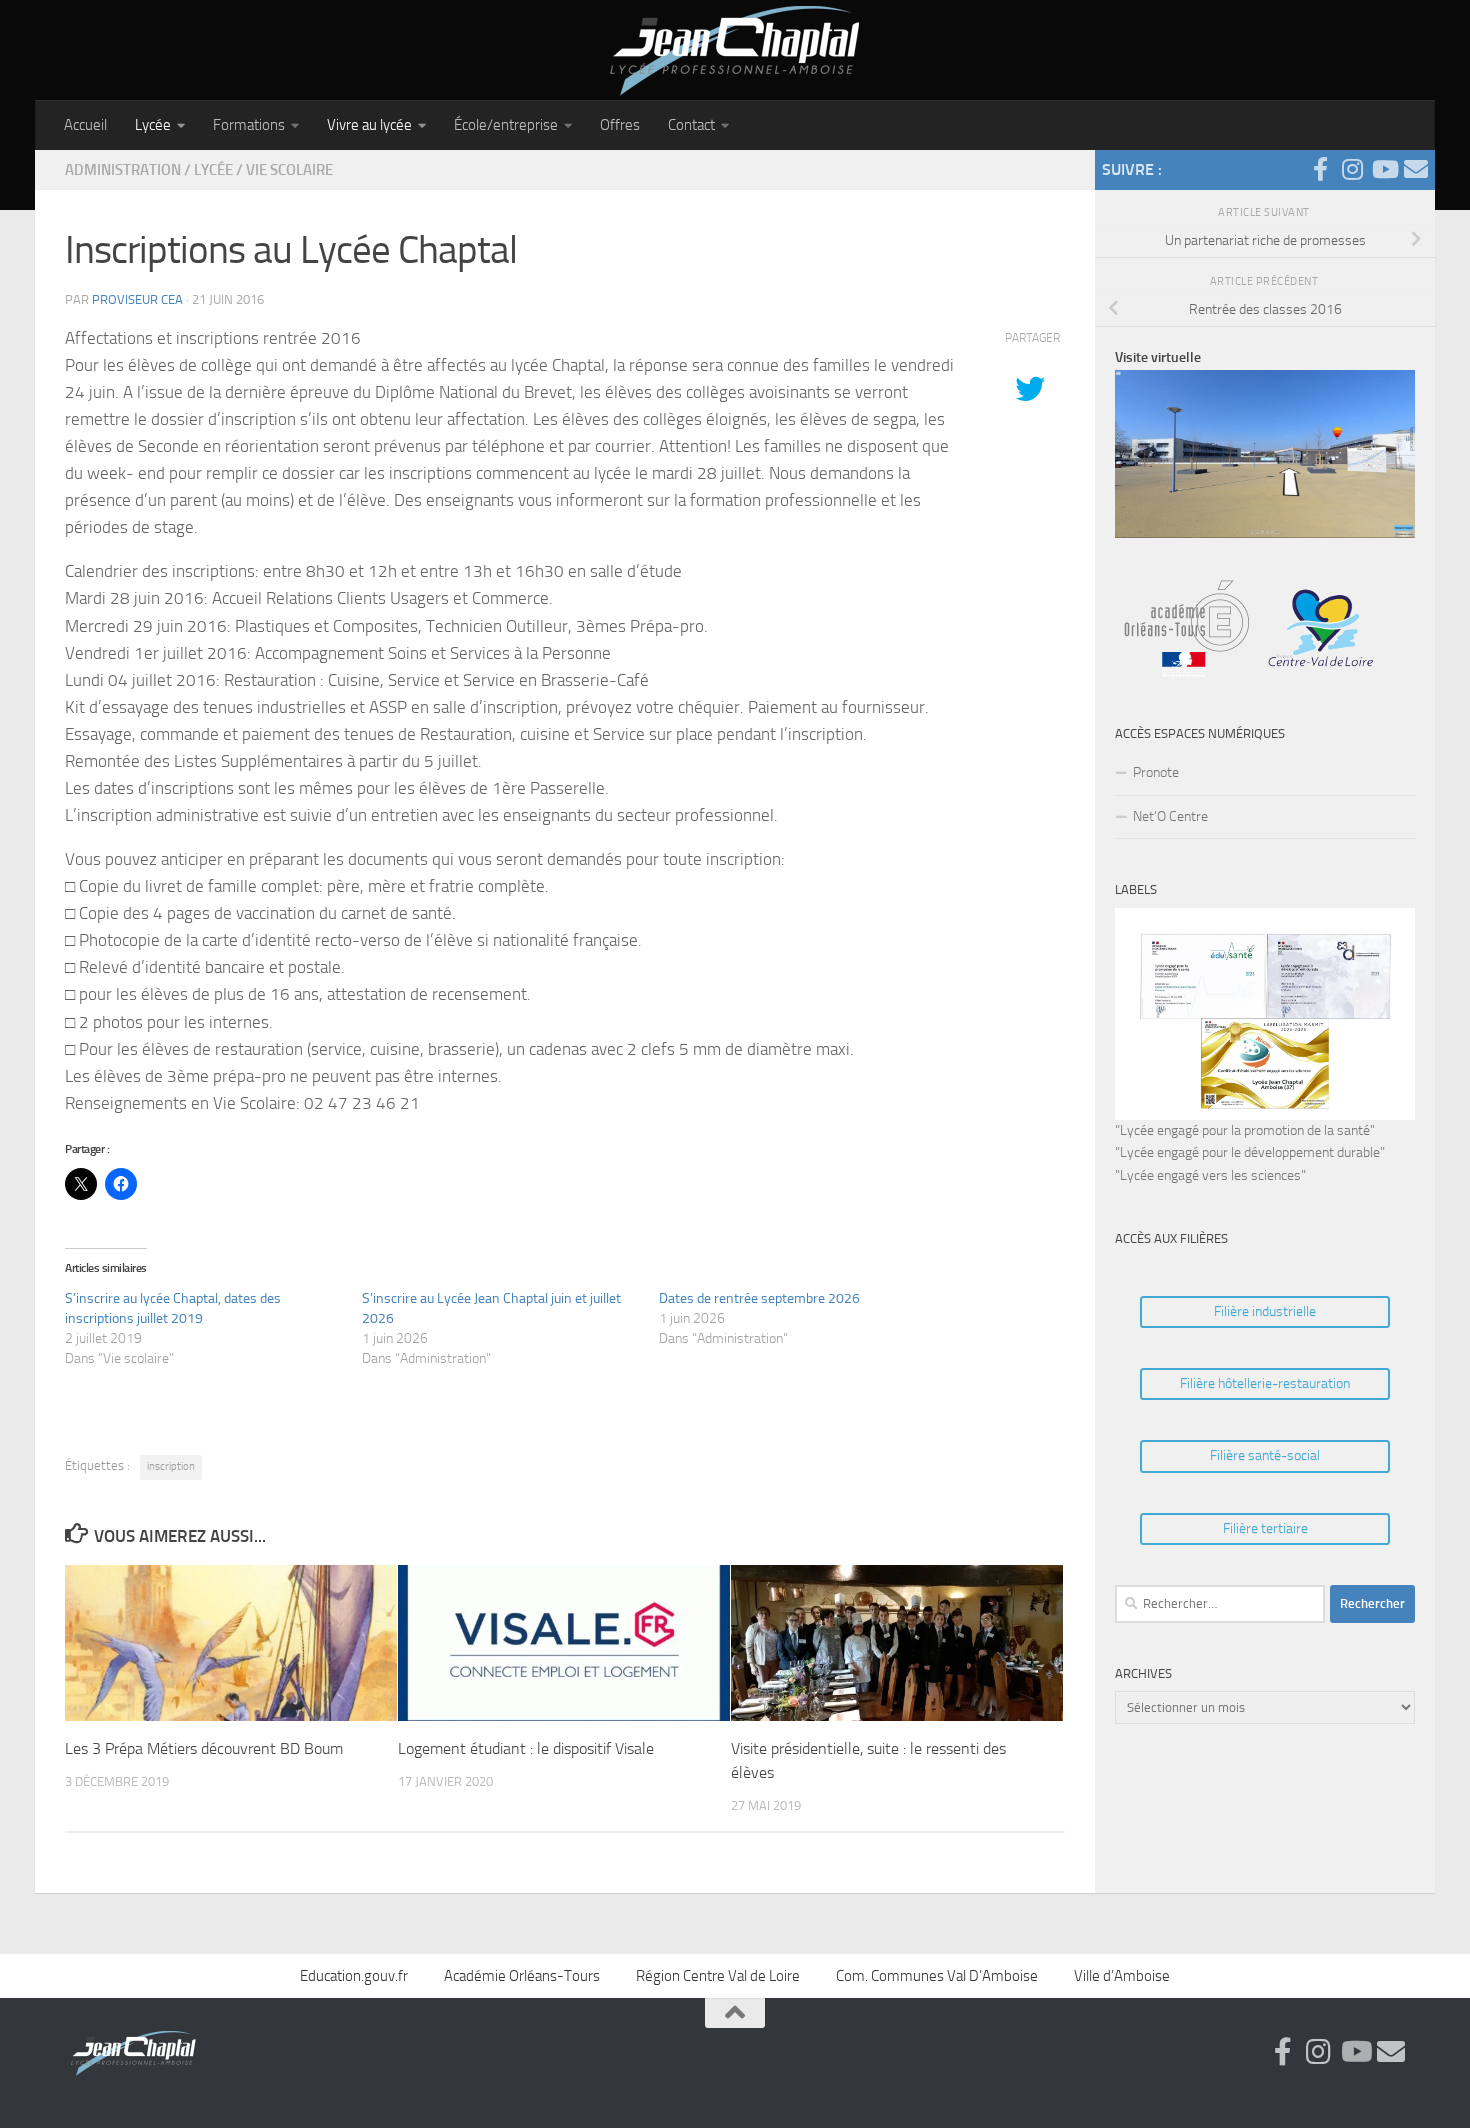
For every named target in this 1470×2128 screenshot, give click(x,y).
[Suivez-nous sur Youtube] (1384, 169)
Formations (249, 125)
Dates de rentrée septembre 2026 (759, 1298)
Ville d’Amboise (1122, 1976)
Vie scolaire (289, 170)
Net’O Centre (1170, 816)
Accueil (85, 125)
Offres (620, 125)
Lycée (153, 125)
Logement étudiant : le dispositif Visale (526, 1747)
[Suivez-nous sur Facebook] (1320, 169)
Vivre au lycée (369, 125)
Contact (691, 125)
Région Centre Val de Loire (718, 1976)
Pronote (1156, 772)
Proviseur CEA (137, 299)
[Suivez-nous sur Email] (1416, 169)
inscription (171, 1466)
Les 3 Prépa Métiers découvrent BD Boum (204, 1747)
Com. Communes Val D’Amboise (937, 1976)
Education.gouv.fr (354, 1976)
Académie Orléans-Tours (522, 1976)
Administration (123, 170)
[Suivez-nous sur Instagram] (1352, 169)
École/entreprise (506, 125)
